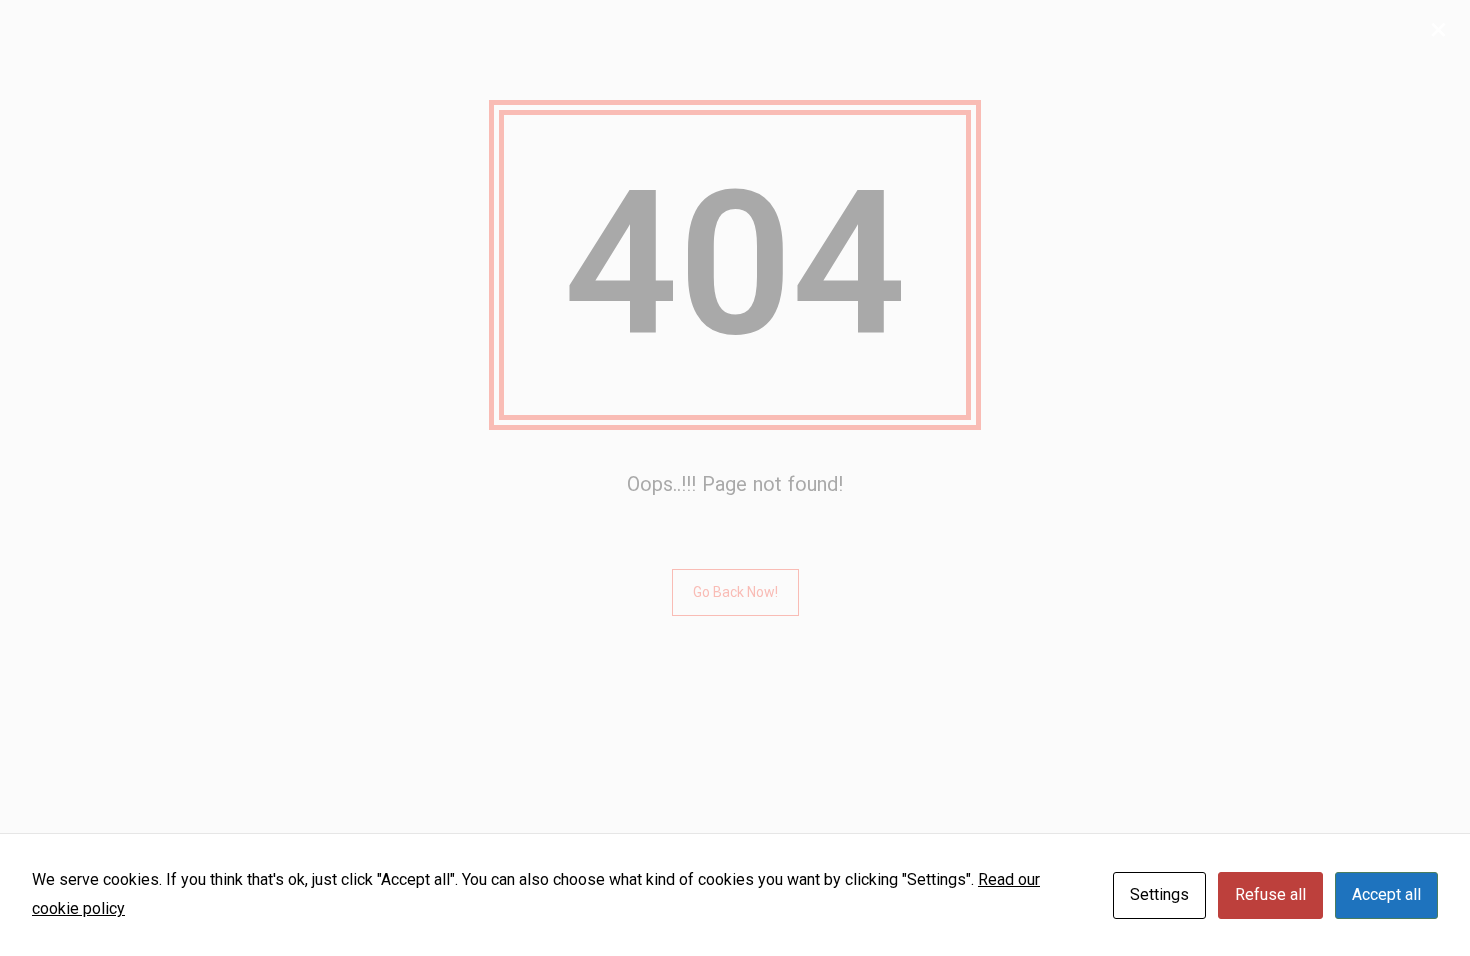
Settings (1159, 894)
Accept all (1386, 894)
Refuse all (1270, 894)
